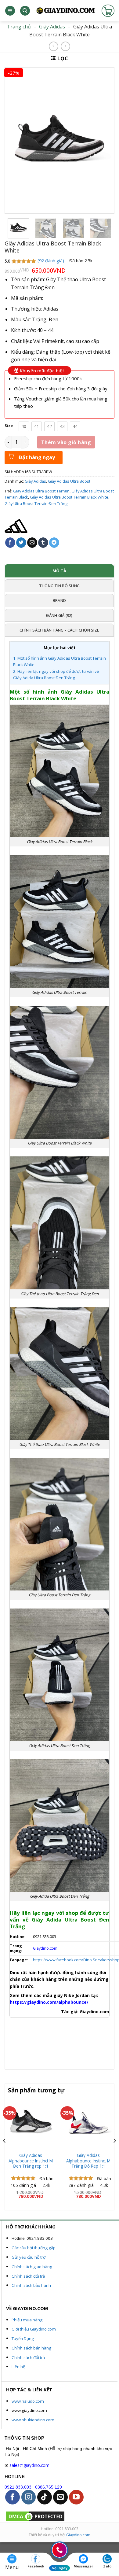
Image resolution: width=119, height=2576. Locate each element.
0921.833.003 (18, 2487)
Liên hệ (18, 2367)
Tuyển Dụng (23, 2338)
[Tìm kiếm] (25, 11)
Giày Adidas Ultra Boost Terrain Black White (69, 497)
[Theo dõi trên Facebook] (13, 2497)
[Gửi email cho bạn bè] (32, 543)
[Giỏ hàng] (108, 11)
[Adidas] (16, 526)
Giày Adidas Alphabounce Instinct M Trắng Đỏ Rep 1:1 (88, 2161)
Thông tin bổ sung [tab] (59, 586)
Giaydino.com (78, 2535)
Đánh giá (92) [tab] (59, 615)
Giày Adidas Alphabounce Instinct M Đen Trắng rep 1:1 (31, 2161)
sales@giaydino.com (29, 2465)
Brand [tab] (59, 600)
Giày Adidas (52, 27)
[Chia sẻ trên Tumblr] (43, 543)
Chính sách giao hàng (32, 2267)
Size (9, 426)
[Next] (114, 2153)
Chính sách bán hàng (31, 2348)
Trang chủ (19, 27)
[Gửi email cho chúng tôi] (60, 2497)
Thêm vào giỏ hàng (66, 442)
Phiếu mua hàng (27, 2320)
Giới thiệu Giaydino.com (34, 2329)
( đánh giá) (51, 261)
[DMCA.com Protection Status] (35, 2516)
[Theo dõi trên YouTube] (76, 2497)
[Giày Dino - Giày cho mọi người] (65, 11)
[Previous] (5, 2153)
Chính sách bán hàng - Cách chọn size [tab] (59, 630)
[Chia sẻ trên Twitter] (21, 543)
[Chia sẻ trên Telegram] (54, 543)
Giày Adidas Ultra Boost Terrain (41, 491)
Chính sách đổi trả (28, 2276)
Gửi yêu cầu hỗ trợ (29, 2257)
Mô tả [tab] (59, 571)
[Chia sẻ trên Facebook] (10, 543)
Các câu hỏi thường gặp (34, 2248)
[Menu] (10, 11)
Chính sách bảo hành (31, 2285)
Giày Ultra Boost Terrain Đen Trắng (36, 503)
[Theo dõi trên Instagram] (29, 2497)
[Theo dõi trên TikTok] (45, 2497)
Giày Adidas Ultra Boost (69, 481)
